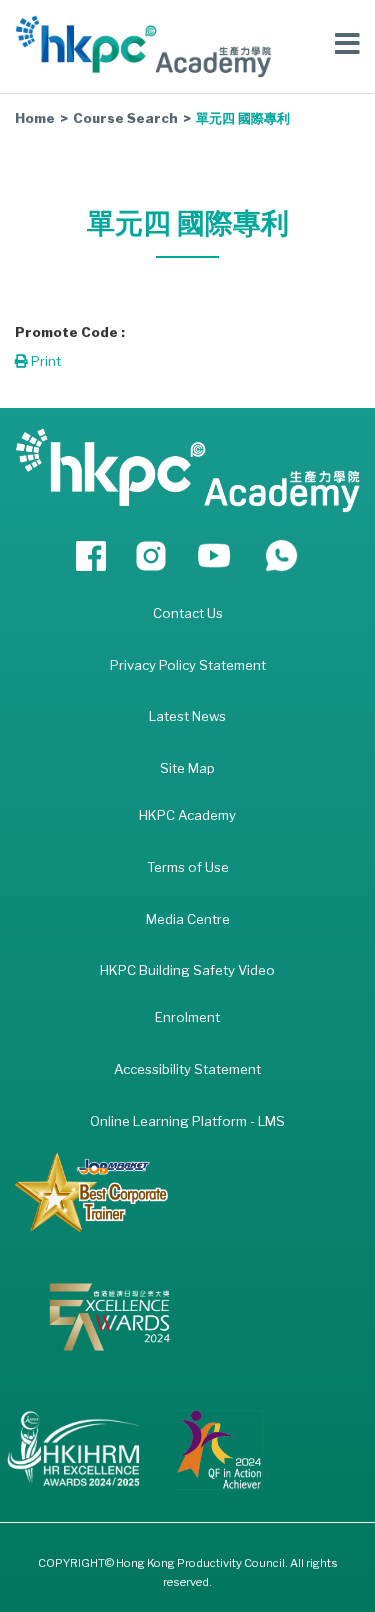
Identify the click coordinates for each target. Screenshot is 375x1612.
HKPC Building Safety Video (187, 970)
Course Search (125, 118)
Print (44, 361)
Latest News (187, 716)
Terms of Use (188, 867)
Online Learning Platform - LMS (187, 1121)
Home (35, 118)
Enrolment (187, 1017)
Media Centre (188, 919)
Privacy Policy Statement (188, 665)
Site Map (187, 768)
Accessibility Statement (187, 1069)
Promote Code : (70, 332)
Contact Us (188, 613)
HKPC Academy (187, 815)
